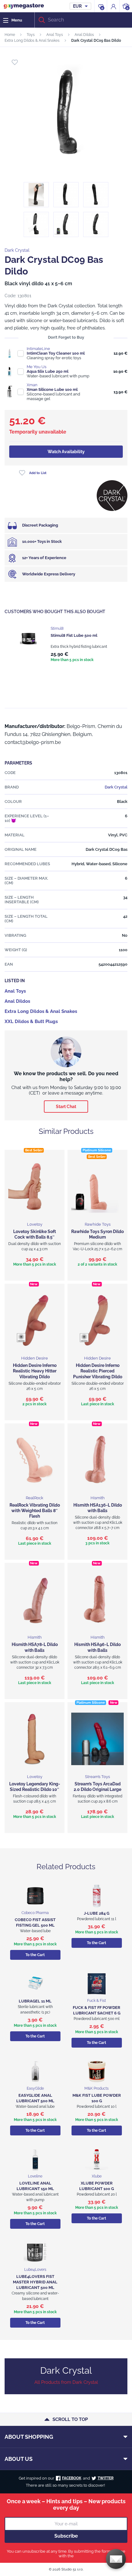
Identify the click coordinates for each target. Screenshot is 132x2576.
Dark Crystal (17, 250)
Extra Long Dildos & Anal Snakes (32, 41)
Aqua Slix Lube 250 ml (48, 371)
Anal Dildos (84, 35)
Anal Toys (55, 35)
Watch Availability (66, 452)
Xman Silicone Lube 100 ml (52, 389)
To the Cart (35, 1955)
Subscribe (66, 2536)
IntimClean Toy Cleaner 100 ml (56, 353)
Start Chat (66, 1107)
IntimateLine (38, 349)
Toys (31, 35)
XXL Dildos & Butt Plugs (31, 1021)
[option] (66, 645)
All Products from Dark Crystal (66, 2382)
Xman (32, 385)
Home (10, 35)
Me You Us (37, 367)
